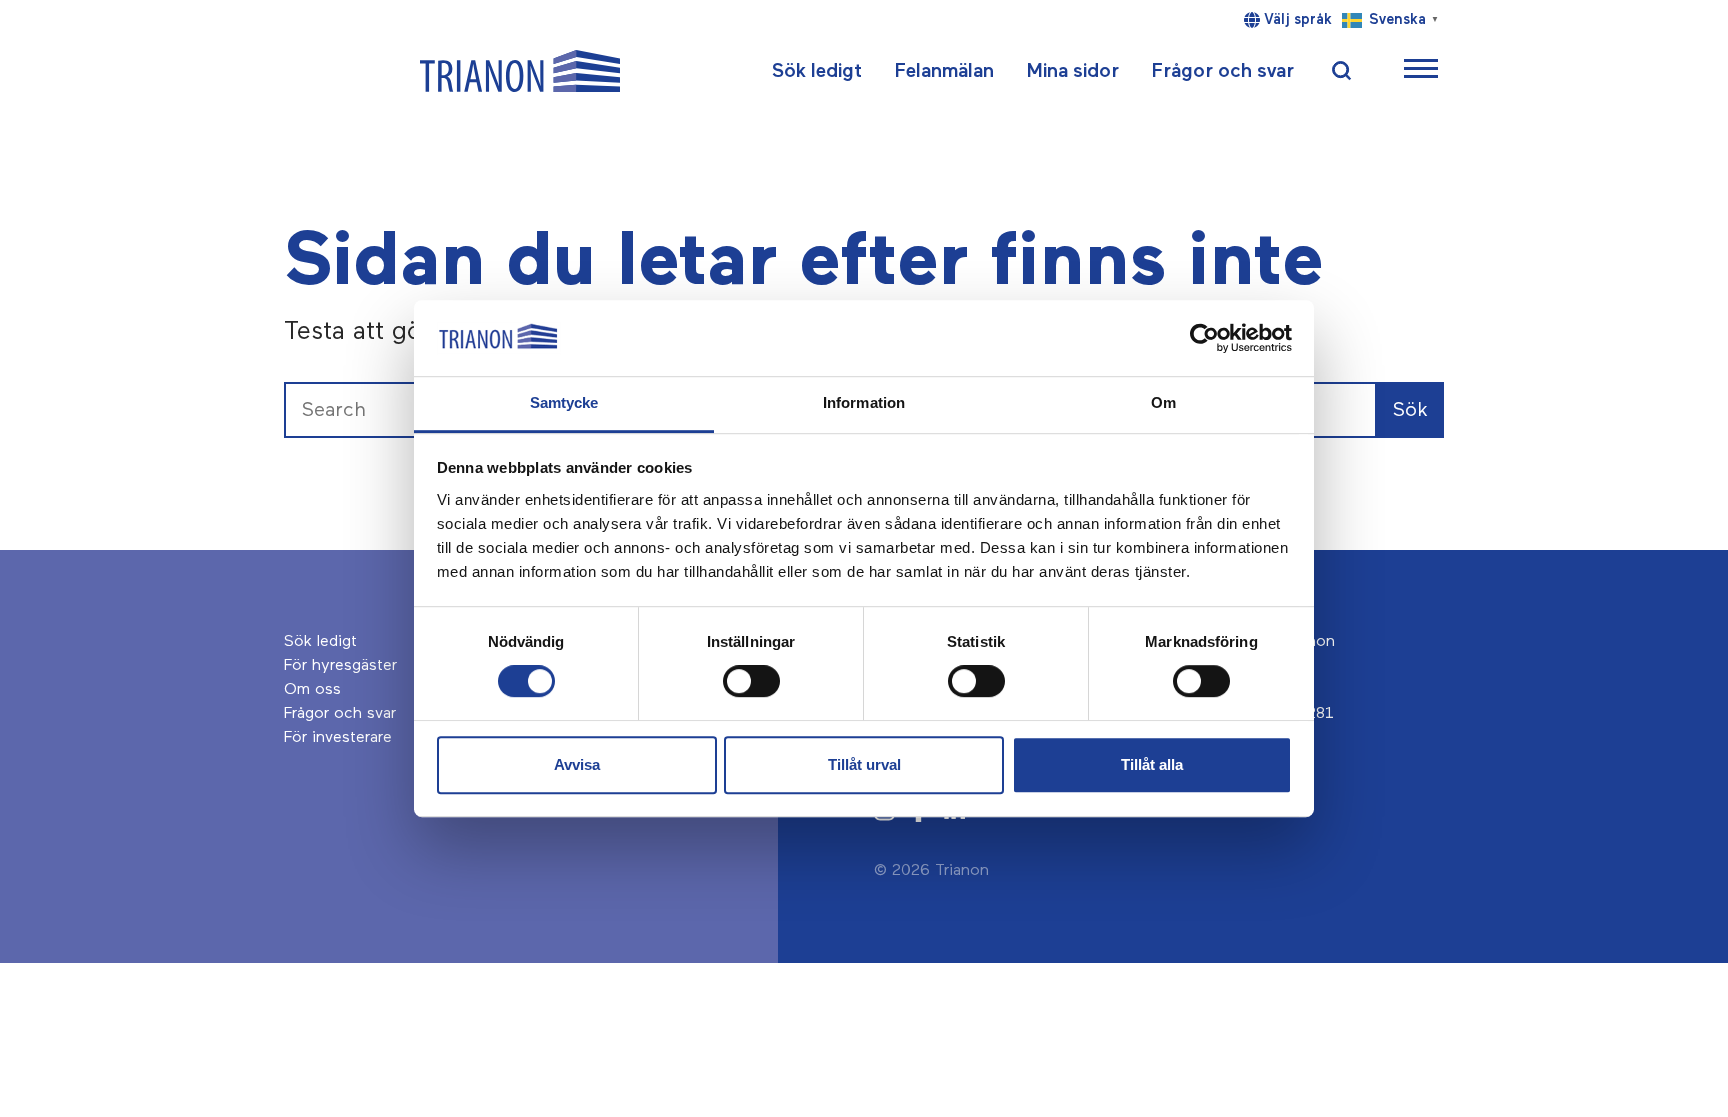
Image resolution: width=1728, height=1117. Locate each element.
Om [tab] (1163, 403)
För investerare (338, 738)
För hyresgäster (340, 666)
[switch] (751, 681)
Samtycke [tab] (564, 403)
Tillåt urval (864, 764)
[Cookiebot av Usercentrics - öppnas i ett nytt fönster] (1204, 338)
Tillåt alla (1152, 764)
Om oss (312, 690)
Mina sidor (1072, 71)
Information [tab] (864, 403)
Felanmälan (944, 71)
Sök (1410, 410)
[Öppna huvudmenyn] (1421, 71)
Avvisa (577, 764)
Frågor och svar (1222, 71)
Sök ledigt (817, 71)
